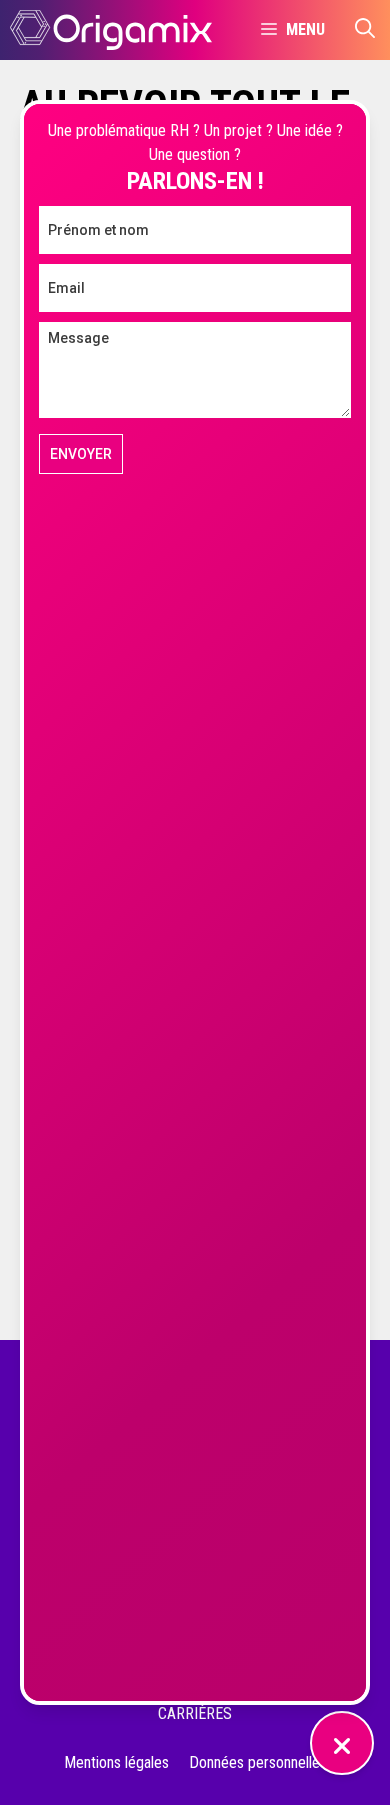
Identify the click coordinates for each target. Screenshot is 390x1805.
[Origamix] (111, 30)
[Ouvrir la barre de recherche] (365, 30)
